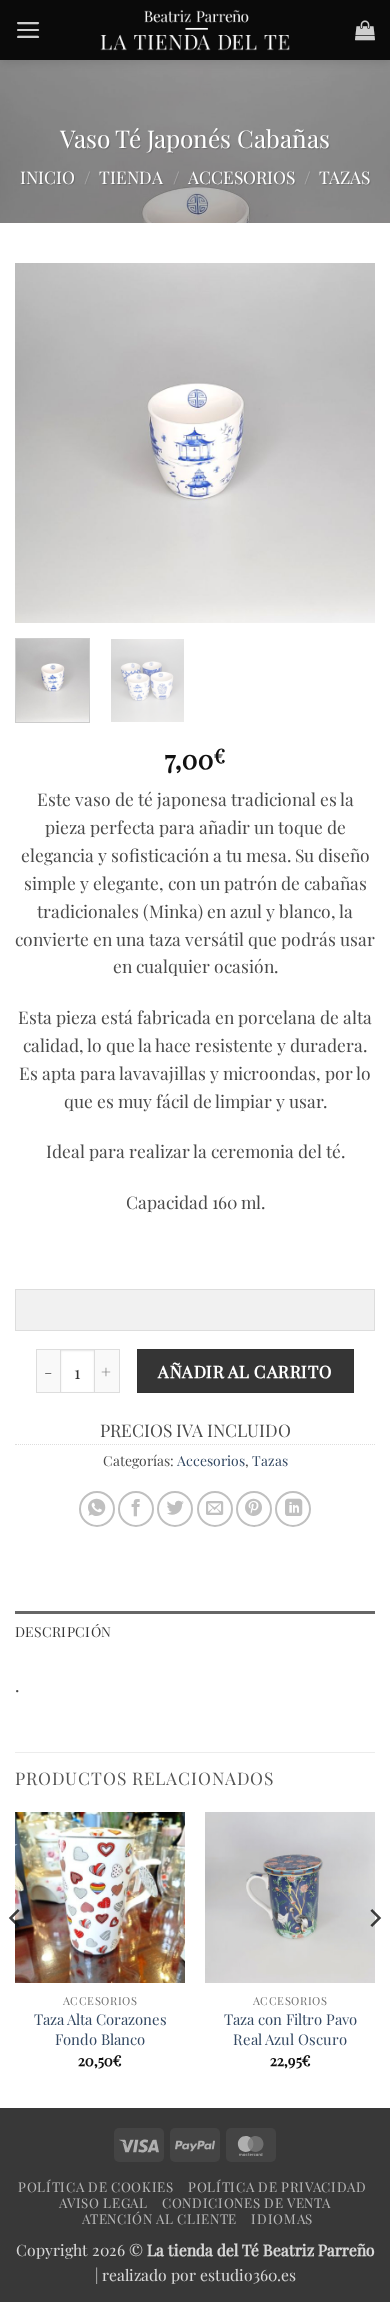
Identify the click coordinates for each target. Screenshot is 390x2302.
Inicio (47, 176)
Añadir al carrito (245, 1371)
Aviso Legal (103, 2202)
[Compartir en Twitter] (175, 1509)
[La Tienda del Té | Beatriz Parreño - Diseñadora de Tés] (195, 30)
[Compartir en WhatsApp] (97, 1509)
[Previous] (47, 443)
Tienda (131, 176)
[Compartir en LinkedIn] (293, 1509)
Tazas (344, 176)
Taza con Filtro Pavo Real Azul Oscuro (290, 2029)
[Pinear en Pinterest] (254, 1509)
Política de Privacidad (277, 2186)
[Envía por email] (215, 1509)
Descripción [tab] (63, 1631)
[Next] (343, 443)
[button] (28, 30)
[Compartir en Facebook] (136, 1509)
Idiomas (282, 2218)
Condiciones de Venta (246, 2202)
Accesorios (241, 176)
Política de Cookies (96, 2186)
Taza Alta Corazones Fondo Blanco (100, 2029)
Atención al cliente (159, 2218)
